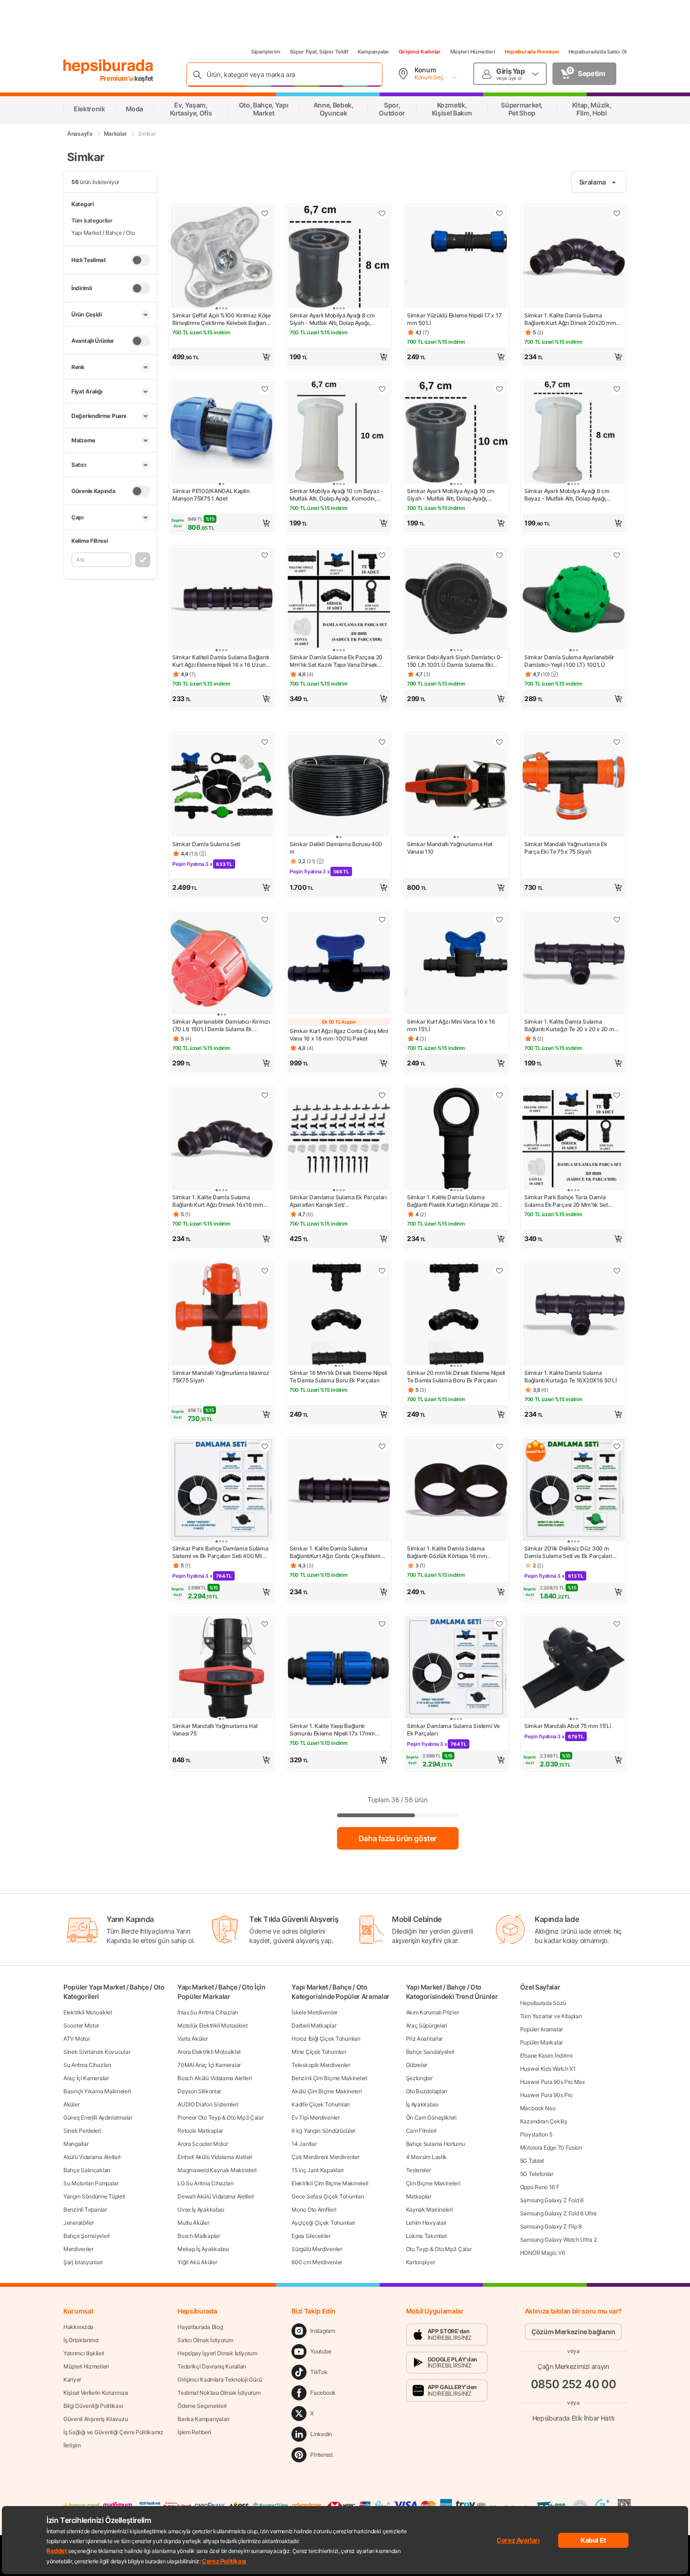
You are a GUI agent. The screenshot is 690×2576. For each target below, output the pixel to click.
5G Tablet (532, 2161)
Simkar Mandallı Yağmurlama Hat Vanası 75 (215, 1730)
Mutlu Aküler (193, 2223)
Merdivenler (78, 2249)
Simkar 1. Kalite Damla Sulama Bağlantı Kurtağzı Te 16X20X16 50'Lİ (571, 1377)
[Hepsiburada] (108, 67)
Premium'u (117, 78)
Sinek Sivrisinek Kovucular (97, 2052)
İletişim (72, 2445)
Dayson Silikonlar (199, 2091)
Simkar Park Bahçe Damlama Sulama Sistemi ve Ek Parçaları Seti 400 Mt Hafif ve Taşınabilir (220, 1552)
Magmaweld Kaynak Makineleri (217, 2170)
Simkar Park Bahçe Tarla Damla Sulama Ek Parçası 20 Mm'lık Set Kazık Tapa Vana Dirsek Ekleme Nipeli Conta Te (572, 1201)
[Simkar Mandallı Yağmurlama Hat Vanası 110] (456, 787)
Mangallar (76, 2144)
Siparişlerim (266, 52)
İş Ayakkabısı (422, 2104)
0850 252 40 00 (574, 2384)
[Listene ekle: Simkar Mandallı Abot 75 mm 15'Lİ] (617, 1624)
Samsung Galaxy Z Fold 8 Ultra (558, 2213)
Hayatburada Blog (200, 2327)
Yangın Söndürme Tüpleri (94, 2196)
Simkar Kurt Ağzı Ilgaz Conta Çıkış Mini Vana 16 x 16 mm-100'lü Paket (339, 1035)
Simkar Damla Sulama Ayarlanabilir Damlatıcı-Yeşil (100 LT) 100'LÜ (569, 661)
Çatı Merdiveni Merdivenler (325, 2157)
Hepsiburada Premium (532, 52)
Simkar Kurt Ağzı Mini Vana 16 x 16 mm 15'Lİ (451, 1025)
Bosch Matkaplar (199, 2236)
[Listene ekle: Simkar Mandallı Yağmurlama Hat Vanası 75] (265, 1624)
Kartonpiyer (421, 2262)
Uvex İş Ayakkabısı (201, 2210)
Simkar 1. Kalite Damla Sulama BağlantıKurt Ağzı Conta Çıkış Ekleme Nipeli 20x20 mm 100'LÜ (337, 1552)
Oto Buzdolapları (427, 2091)
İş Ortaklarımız (81, 2340)
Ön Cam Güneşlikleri (431, 2117)
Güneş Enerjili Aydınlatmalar (98, 2117)
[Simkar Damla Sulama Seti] (222, 787)
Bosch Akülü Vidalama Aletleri (215, 2078)
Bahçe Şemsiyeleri (87, 2236)
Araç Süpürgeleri (427, 2025)
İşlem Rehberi (194, 2432)
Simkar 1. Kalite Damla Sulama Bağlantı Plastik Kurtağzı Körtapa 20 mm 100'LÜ (452, 1201)
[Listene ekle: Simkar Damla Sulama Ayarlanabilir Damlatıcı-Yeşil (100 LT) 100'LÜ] (617, 555)
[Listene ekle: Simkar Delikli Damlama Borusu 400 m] (382, 742)
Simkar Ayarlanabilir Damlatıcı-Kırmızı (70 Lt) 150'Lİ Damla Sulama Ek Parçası (221, 1026)
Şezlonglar (419, 2078)
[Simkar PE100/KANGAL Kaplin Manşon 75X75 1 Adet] (222, 433)
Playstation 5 (536, 2134)
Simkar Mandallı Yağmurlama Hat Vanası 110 (450, 848)
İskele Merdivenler (314, 2012)
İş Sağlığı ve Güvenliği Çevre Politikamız (113, 2432)
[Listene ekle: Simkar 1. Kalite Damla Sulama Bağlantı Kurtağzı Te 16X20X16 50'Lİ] (617, 1271)
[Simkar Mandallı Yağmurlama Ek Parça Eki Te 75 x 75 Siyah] (574, 787)
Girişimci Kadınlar (420, 52)
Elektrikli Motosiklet (88, 2012)
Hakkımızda (78, 2327)
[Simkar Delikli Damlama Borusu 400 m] (339, 787)
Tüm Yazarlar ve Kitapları (551, 2016)
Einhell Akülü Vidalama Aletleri (215, 2157)
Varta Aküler (192, 2039)
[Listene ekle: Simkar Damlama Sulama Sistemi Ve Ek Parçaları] (499, 1624)
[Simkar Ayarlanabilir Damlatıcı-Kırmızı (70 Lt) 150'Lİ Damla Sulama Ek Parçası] (222, 964)
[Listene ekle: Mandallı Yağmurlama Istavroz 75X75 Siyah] (265, 1271)
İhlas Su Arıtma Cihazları (208, 2012)
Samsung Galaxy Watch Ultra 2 (559, 2240)
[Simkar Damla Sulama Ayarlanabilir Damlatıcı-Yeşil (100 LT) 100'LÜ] (574, 600)
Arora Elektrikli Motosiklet (209, 2052)
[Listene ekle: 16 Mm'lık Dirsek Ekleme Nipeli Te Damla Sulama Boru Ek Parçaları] (382, 1271)
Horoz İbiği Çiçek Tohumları (326, 2039)
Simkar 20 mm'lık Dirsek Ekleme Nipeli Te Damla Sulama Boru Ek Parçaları (456, 1377)
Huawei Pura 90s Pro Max (552, 2082)
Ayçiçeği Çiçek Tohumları (323, 2223)
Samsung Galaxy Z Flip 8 (551, 2226)
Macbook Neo (538, 2108)
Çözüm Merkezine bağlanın (573, 2332)
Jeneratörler (78, 2223)
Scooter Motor (81, 2025)
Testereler (418, 2170)
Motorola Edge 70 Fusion (551, 2148)
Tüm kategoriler (92, 220)
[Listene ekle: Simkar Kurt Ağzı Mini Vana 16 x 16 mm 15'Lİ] (499, 919)
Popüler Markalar (541, 2042)
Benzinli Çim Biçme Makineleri (329, 2078)
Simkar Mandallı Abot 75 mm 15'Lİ (567, 1726)
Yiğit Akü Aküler (197, 2262)
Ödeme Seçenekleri (202, 2406)
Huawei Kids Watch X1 (548, 2069)
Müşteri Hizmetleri (473, 52)
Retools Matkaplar (200, 2131)
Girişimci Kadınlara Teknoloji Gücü (220, 2379)
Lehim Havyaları (426, 2223)
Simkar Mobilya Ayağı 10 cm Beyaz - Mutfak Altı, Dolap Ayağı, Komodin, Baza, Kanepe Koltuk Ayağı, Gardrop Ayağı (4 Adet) (337, 495)
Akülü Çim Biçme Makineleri (326, 2091)
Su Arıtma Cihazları (87, 2065)
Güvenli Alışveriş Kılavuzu (96, 2419)
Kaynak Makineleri (429, 2210)
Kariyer (72, 2379)
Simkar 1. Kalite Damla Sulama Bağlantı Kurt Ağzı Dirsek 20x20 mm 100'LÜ (570, 319)
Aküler (71, 2104)
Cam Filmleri (421, 2131)
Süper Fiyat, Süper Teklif (319, 52)
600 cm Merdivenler (317, 2262)
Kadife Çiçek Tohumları (320, 2104)
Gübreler (417, 2065)
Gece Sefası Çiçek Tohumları (328, 2196)
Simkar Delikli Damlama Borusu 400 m (336, 848)
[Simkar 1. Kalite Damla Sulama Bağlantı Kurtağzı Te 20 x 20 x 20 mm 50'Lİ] (574, 964)
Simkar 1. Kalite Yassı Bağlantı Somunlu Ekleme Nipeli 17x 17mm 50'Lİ (332, 1730)
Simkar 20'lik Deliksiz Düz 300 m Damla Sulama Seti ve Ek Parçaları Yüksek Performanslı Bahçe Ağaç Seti (572, 1552)
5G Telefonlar (537, 2174)
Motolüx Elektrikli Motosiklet (212, 2025)
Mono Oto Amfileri (314, 2210)
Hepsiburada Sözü (543, 2003)
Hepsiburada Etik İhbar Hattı (573, 2418)
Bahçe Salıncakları (87, 2170)
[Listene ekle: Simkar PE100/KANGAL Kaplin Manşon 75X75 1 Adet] (265, 389)
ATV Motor (77, 2039)
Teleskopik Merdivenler (321, 2065)
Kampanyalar (373, 52)
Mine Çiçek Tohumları (319, 2052)
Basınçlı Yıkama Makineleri (97, 2091)
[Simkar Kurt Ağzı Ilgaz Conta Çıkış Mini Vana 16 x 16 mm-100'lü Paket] (339, 964)
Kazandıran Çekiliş (544, 2121)
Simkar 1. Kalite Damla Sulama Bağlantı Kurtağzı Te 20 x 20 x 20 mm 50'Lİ (572, 1026)
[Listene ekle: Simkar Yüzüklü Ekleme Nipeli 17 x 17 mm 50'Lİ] (499, 213)
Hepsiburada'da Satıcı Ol (598, 52)
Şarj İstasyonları (83, 2262)
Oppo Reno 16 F (540, 2187)
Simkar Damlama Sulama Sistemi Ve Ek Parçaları (453, 1730)
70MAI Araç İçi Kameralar (209, 2065)
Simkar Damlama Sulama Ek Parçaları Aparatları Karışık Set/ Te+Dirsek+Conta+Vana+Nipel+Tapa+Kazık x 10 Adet (339, 1201)
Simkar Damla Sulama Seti (206, 844)
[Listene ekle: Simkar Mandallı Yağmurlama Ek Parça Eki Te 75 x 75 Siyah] (617, 742)
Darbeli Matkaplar (314, 2025)
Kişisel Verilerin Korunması (96, 2393)
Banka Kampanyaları (203, 2419)
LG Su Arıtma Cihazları (205, 2183)
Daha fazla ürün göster (398, 1838)
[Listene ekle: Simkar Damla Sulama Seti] (265, 742)
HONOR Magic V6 (543, 2253)
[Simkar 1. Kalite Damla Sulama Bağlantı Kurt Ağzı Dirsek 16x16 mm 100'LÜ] (222, 1140)
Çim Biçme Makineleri (433, 2183)
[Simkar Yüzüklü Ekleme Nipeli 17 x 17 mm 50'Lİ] (456, 258)
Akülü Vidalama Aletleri (92, 2157)
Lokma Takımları (427, 2236)
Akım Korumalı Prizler (433, 2012)
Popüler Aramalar (541, 2029)
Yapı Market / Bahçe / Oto (103, 233)
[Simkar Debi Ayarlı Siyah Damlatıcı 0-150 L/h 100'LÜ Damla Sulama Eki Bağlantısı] (456, 600)
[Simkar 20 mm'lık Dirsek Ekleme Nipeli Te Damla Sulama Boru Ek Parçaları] (456, 1315)
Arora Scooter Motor (203, 2144)
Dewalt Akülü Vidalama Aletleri (216, 2196)
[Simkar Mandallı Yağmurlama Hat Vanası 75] (222, 1668)
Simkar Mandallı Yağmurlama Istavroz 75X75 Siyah (221, 1377)
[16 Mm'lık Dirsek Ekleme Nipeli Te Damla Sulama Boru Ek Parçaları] (339, 1315)
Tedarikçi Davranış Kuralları (212, 2366)
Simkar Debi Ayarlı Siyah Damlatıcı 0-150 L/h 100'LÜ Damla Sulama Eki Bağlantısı (455, 661)
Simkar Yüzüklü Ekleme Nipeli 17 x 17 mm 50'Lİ (454, 319)
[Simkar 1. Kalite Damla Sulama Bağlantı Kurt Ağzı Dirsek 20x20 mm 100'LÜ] (574, 258)
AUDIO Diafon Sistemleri (208, 2104)
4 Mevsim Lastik (427, 2157)
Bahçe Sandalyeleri (430, 2052)
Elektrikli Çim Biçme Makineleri (330, 2183)
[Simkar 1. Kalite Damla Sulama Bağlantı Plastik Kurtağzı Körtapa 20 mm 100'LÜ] (456, 1140)
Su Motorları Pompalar (91, 2183)
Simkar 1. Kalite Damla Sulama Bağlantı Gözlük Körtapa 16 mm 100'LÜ (447, 1552)
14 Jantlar (304, 2144)
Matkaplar (419, 2196)
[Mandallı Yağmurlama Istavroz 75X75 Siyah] (222, 1315)
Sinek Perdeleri (82, 2131)
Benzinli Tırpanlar (85, 2210)
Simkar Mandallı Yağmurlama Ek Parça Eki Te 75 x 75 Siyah (566, 848)
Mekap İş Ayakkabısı (203, 2249)
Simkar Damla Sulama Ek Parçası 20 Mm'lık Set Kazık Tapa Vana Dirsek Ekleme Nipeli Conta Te (336, 661)
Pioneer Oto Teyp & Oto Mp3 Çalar (220, 2117)
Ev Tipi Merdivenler (315, 2117)
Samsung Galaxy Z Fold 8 (552, 2200)
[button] (222, 357)
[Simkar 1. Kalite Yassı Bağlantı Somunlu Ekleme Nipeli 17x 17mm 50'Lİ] (339, 1668)
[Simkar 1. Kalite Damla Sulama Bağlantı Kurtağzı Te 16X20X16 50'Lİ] (574, 1315)
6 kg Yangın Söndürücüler (323, 2131)
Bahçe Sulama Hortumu (436, 2144)
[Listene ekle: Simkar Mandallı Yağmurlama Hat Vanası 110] (499, 742)
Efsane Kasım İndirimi (546, 2055)
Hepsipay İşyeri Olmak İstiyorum (217, 2353)
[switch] (141, 260)
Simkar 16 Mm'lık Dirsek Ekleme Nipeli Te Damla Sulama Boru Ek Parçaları (338, 1377)
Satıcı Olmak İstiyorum (205, 2340)
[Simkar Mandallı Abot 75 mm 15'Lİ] (574, 1668)
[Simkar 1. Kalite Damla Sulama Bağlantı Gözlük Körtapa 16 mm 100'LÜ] (456, 1491)
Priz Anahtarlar (425, 2039)
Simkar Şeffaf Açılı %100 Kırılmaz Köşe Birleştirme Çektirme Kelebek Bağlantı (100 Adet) (222, 319)
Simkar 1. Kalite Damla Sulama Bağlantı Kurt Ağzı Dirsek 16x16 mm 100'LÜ (218, 1201)
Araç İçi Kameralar (86, 2078)
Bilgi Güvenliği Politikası (93, 2406)
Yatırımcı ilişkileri (84, 2353)
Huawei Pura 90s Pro (546, 2095)
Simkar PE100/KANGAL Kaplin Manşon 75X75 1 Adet (211, 495)
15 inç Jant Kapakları (318, 2170)
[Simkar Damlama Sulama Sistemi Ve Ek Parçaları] (456, 1668)
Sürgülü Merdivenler (317, 2249)
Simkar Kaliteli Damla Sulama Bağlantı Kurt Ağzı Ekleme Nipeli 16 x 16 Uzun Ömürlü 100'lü (221, 661)
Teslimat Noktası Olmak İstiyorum (219, 2393)
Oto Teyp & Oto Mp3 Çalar (439, 2249)
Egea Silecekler (311, 2236)
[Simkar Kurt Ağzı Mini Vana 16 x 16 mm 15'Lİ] (456, 964)
